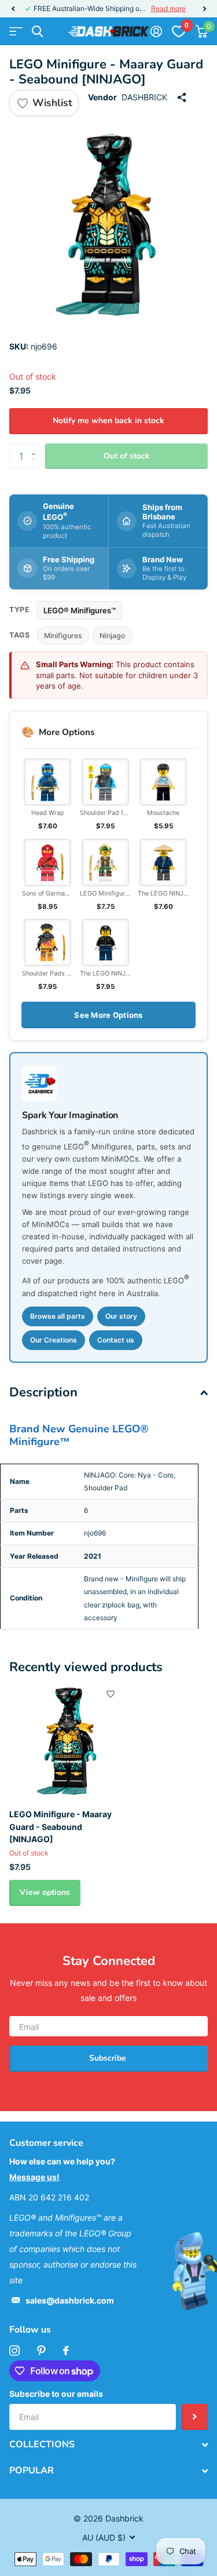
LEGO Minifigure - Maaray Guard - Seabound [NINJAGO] (60, 1827)
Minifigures (63, 636)
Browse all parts (58, 1316)
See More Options (108, 1015)
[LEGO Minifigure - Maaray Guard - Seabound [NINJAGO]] (68, 1741)
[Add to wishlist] (111, 1694)
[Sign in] (156, 31)
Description (43, 1392)
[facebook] (66, 2351)
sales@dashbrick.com (70, 2300)
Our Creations (54, 1340)
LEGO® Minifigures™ (80, 610)
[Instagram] (14, 2351)
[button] (13, 9)
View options (45, 1892)
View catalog (16, 32)
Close (108, 2445)
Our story (121, 1316)
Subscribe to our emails (56, 2394)
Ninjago (113, 636)
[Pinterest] (41, 2351)
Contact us (116, 1340)
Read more (168, 8)
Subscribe (109, 2058)
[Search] (37, 32)
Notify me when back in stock (108, 421)
